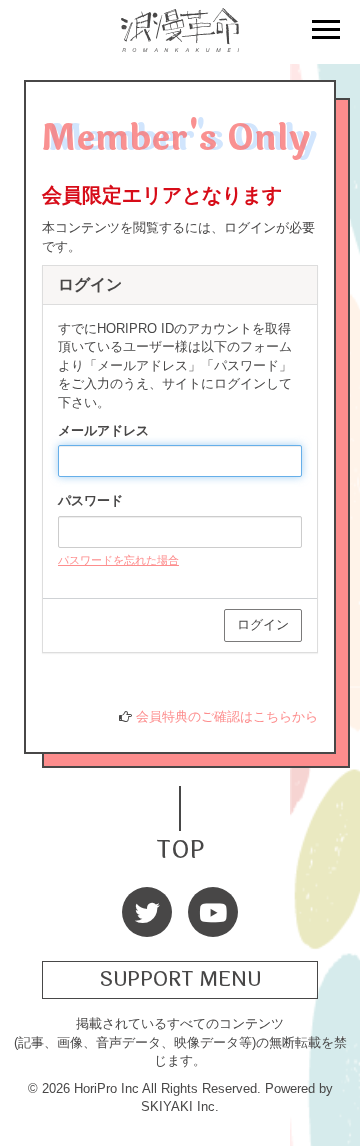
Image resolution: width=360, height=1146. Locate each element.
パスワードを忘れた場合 (118, 560)
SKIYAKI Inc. (180, 1106)
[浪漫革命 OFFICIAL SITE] (180, 40)
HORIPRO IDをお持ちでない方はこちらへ (182, 679)
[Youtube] (213, 912)
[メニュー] (326, 32)
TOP (180, 847)
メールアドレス (103, 430)
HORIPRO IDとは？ (115, 697)
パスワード (90, 500)
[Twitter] (147, 912)
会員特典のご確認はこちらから (227, 716)
